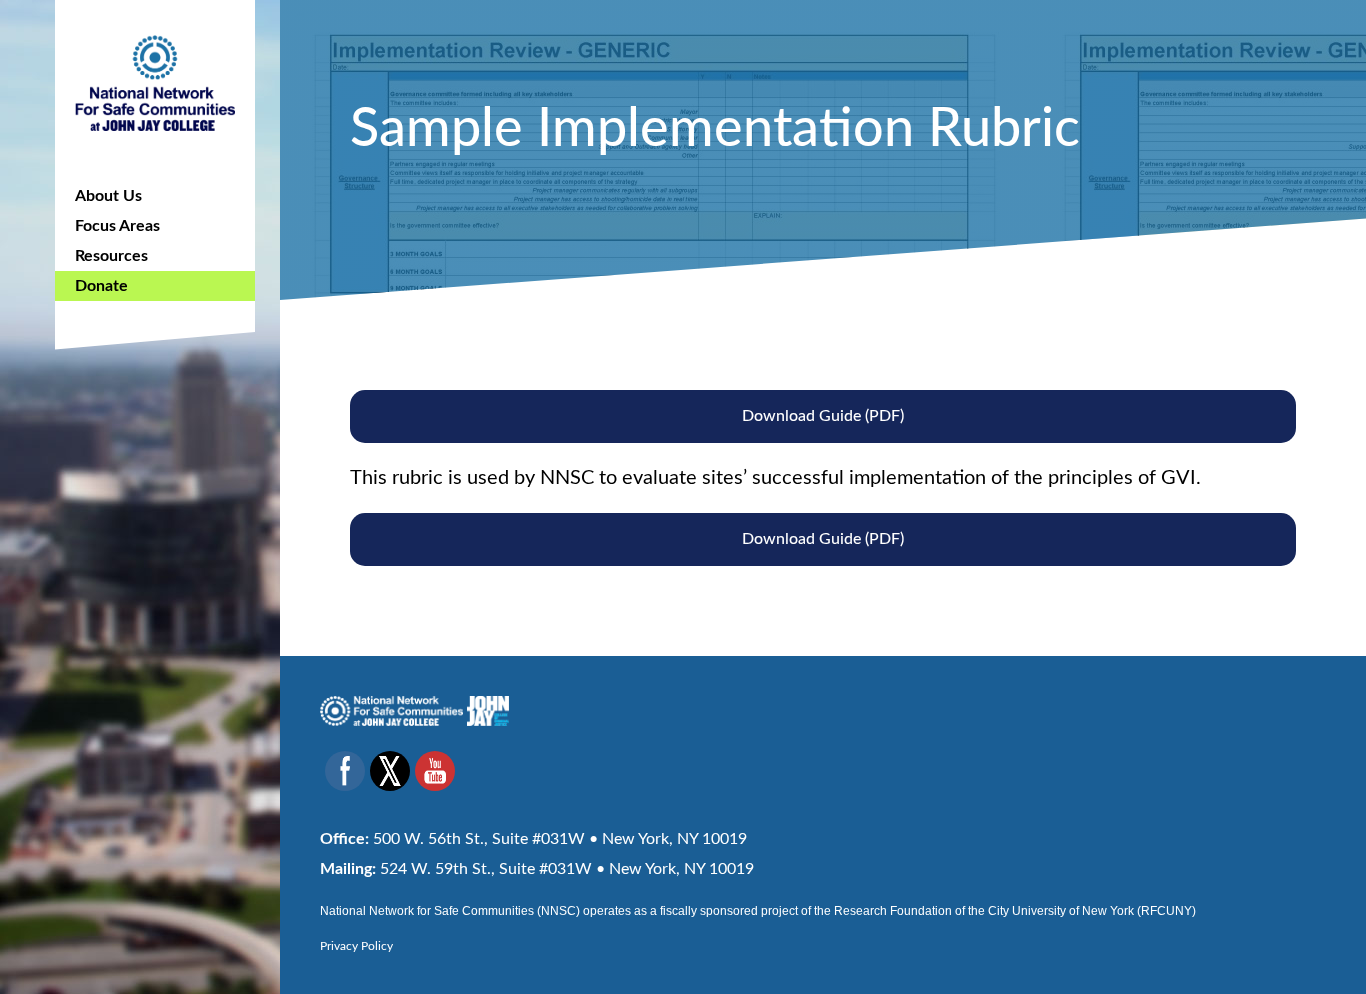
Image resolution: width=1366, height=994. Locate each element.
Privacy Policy (356, 946)
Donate (101, 286)
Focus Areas (117, 226)
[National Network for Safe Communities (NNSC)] (155, 80)
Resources (111, 256)
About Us (108, 196)
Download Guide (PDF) (823, 416)
